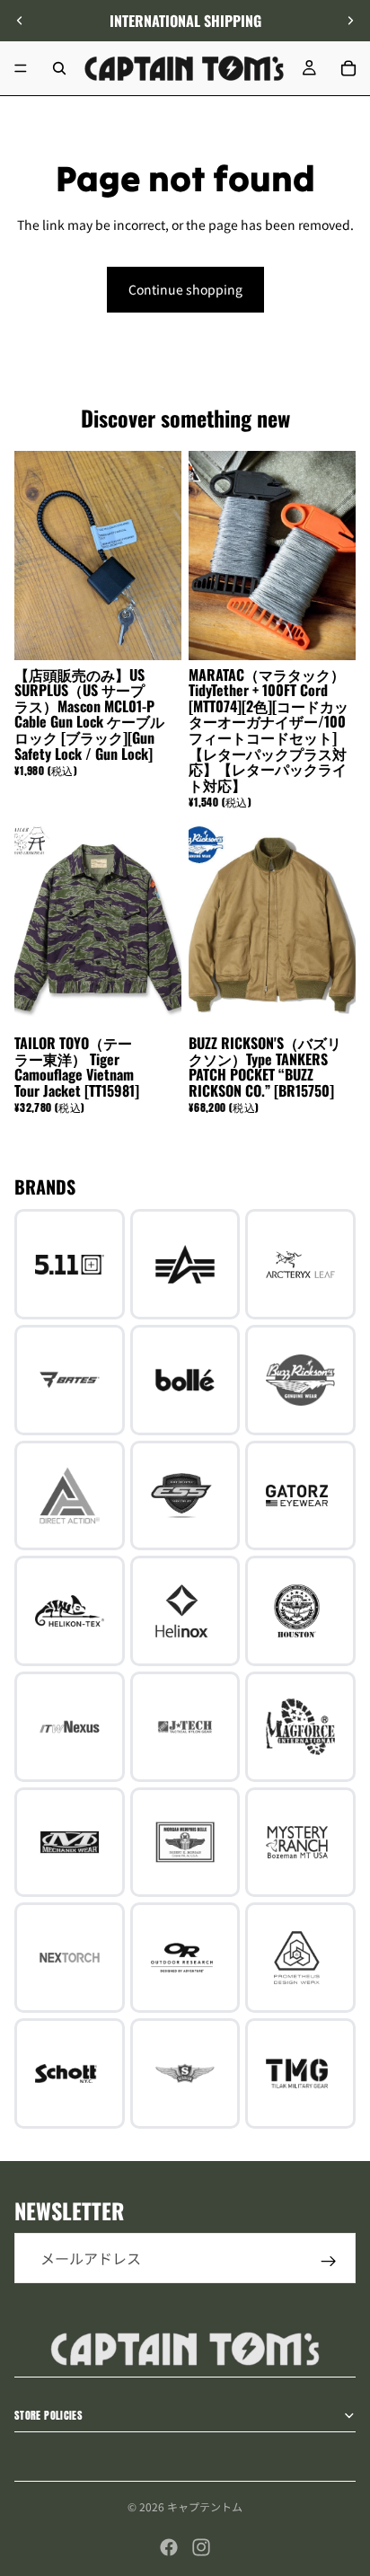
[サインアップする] (329, 2262)
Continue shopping (185, 289)
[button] (347, 2424)
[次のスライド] (350, 21)
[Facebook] (169, 2547)
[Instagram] (201, 2547)
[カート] (348, 68)
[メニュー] (21, 68)
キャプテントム (205, 2506)
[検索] (59, 68)
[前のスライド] (20, 21)
